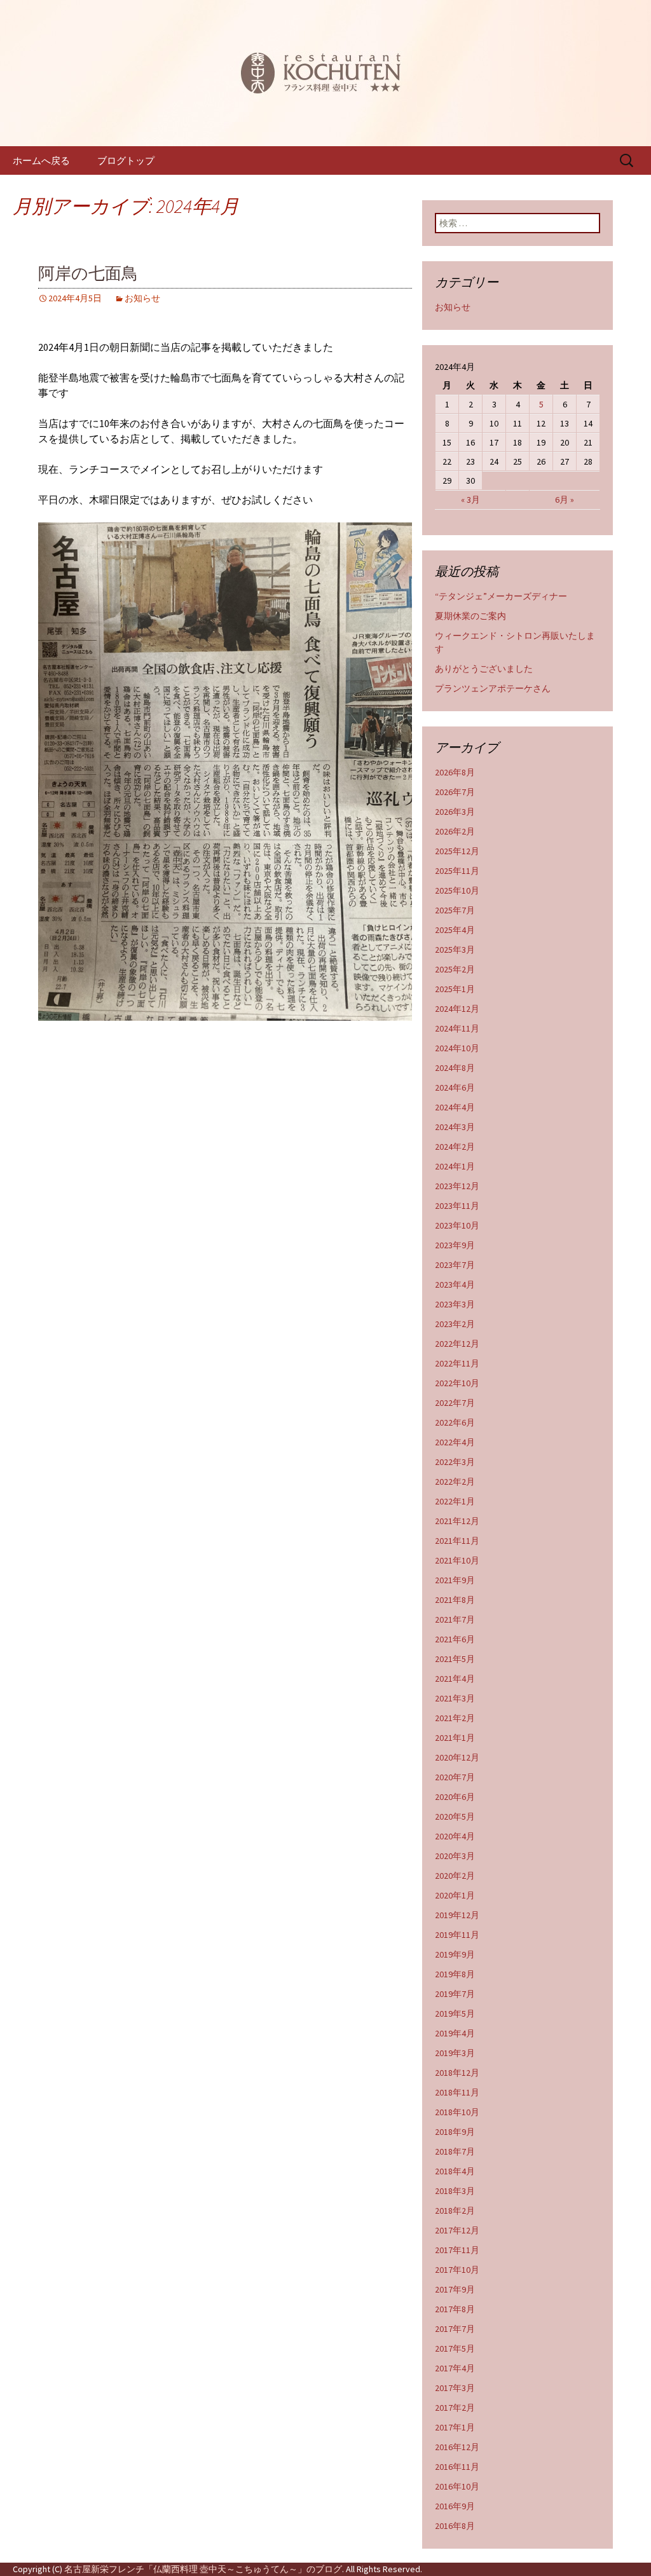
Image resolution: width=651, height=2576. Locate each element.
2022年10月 (457, 1383)
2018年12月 (457, 2073)
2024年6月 (455, 1087)
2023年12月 (457, 1186)
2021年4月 (455, 1679)
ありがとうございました (484, 669)
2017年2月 (455, 2408)
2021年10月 (457, 1560)
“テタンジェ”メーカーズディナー (501, 596)
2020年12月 (457, 1757)
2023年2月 (455, 1324)
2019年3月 (455, 2053)
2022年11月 (457, 1363)
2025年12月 (457, 851)
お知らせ (142, 298)
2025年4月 (455, 930)
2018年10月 (457, 2112)
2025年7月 (455, 910)
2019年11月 (457, 1935)
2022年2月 (455, 1482)
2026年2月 (455, 831)
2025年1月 (455, 989)
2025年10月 (457, 890)
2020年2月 (455, 1876)
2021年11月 (457, 1541)
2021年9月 (455, 1580)
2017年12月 (457, 2230)
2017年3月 (455, 2388)
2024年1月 (455, 1166)
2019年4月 (455, 2033)
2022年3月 (455, 1462)
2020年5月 (455, 1816)
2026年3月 (455, 812)
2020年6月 (455, 1797)
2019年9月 (455, 1954)
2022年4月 (455, 1442)
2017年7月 (455, 2329)
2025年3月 (455, 950)
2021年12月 (457, 1521)
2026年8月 (455, 772)
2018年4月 (455, 2171)
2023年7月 (455, 1265)
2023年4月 (455, 1285)
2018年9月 (455, 2132)
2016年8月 (455, 2526)
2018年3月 (455, 2191)
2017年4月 (455, 2368)
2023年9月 (455, 1245)
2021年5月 (455, 1659)
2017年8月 (455, 2309)
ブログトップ (126, 160)
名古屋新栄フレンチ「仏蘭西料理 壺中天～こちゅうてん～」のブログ (203, 2569)
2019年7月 (455, 1994)
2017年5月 (455, 2348)
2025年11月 (457, 871)
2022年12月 (457, 1344)
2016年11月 (457, 2467)
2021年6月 (455, 1639)
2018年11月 (457, 2092)
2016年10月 (457, 2486)
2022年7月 (455, 1403)
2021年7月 (455, 1619)
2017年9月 (455, 2289)
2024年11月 (457, 1028)
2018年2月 (455, 2211)
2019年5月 (455, 2014)
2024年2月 (455, 1147)
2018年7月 (455, 2151)
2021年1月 (455, 1738)
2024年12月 (457, 1009)
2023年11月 (457, 1206)
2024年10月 (457, 1048)
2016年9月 (455, 2506)
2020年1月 (455, 1895)
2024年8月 (455, 1068)
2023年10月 (457, 1225)
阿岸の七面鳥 (88, 274)
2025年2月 (455, 969)
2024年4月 (455, 1107)
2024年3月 (455, 1127)
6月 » (565, 500)
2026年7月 (455, 792)
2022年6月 (455, 1422)
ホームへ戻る (41, 160)
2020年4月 (455, 1836)
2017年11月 (457, 2250)
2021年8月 (455, 1600)
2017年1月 (455, 2427)
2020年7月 (455, 1777)
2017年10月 (457, 2270)
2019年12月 (457, 1915)
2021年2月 (455, 1718)
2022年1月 (455, 1501)
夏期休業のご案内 (470, 616)
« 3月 (470, 500)
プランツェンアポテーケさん (493, 688)
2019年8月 (455, 1974)
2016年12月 (457, 2447)
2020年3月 (455, 1856)
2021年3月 (455, 1698)
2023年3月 (455, 1304)
